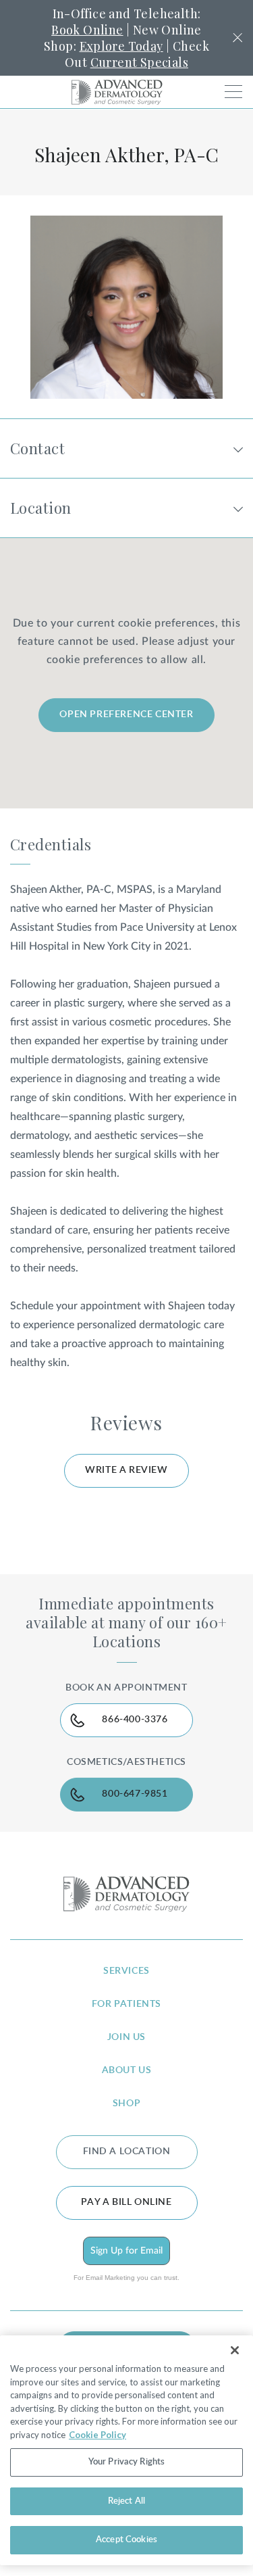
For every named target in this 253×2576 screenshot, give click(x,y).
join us (126, 2037)
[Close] (235, 2350)
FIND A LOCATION (127, 2152)
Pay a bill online (126, 2202)
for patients (126, 2004)
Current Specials (139, 62)
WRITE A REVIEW (126, 1470)
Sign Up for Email (126, 2251)
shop (126, 2104)
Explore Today (121, 46)
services (126, 1971)
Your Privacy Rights (126, 2462)
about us (127, 2070)
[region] (126, 2450)
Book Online (87, 30)
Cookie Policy (97, 2435)
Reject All (126, 2501)
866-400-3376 (135, 1720)
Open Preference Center (126, 714)
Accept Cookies (126, 2540)
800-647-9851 (135, 1794)
